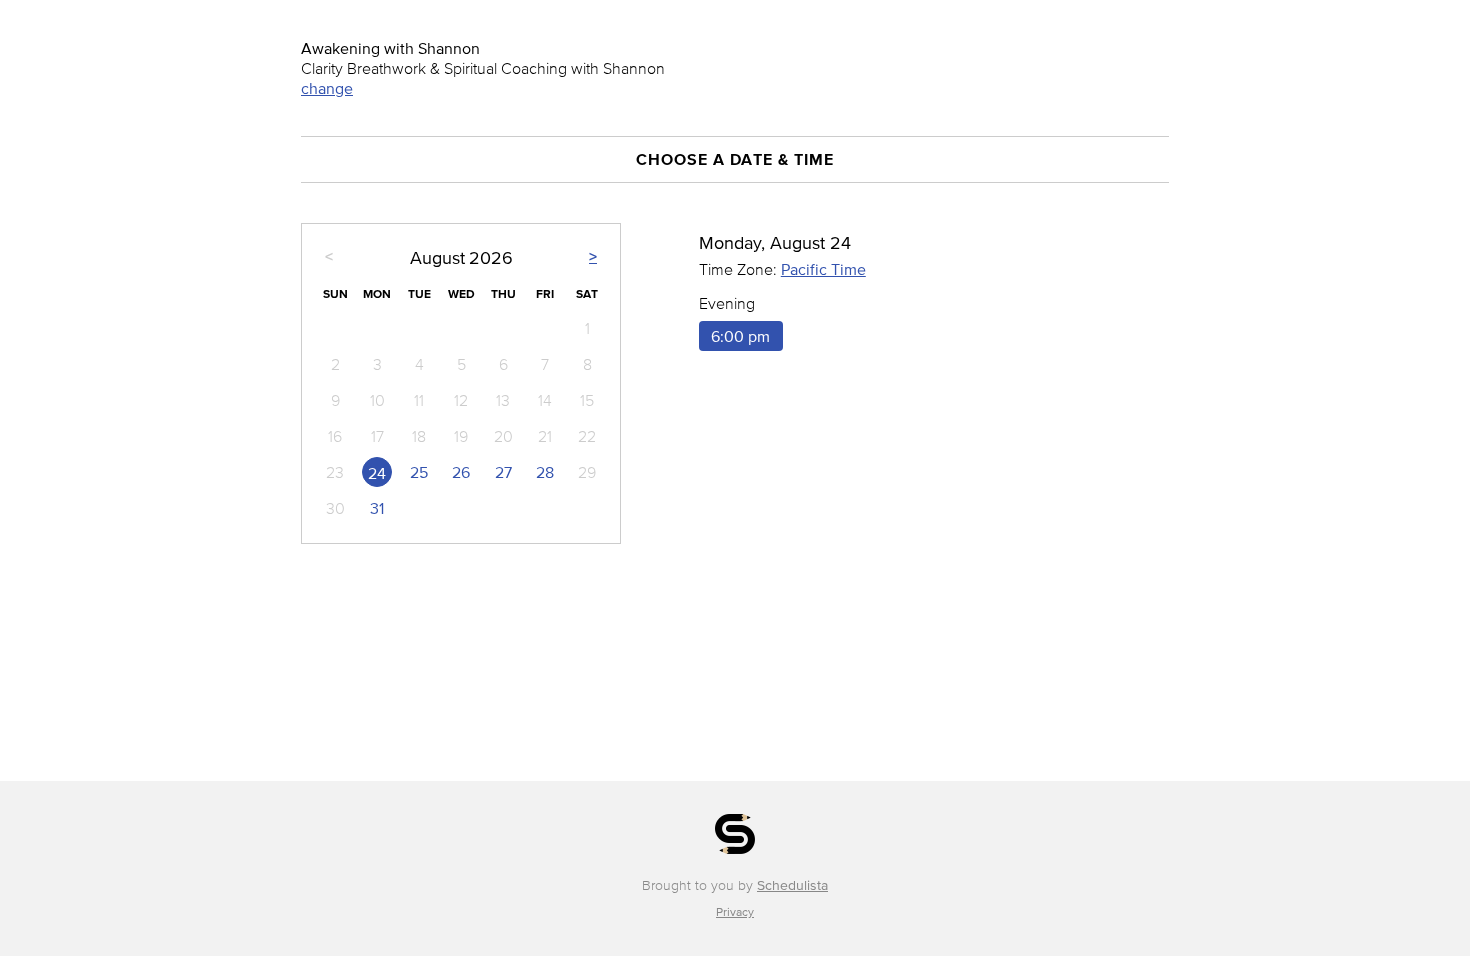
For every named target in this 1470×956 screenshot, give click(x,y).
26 (461, 472)
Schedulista (792, 885)
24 (377, 473)
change (327, 88)
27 (503, 472)
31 (377, 508)
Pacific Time (823, 269)
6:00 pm (740, 336)
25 (419, 472)
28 (545, 472)
